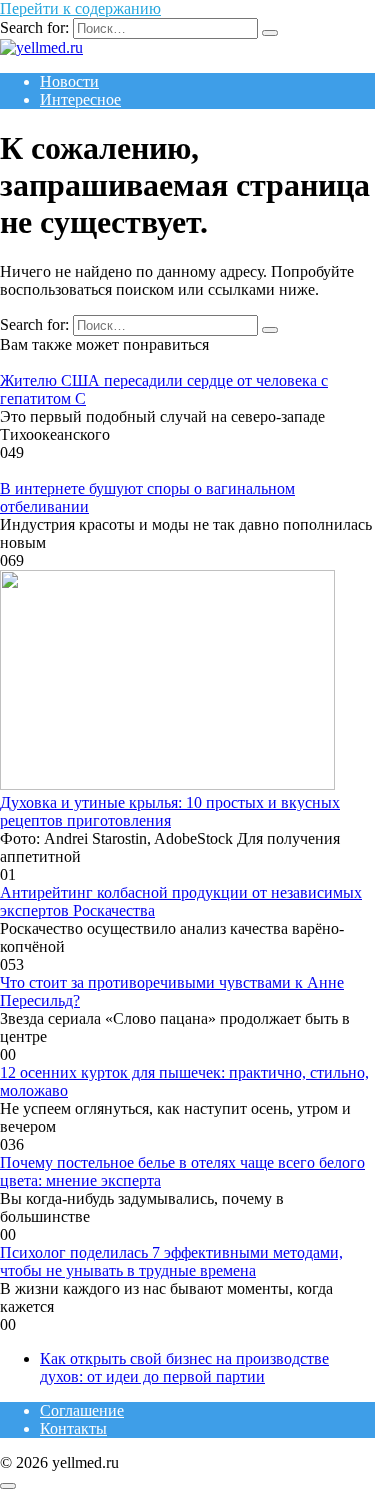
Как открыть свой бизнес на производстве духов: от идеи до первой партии (184, 1367)
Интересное (80, 99)
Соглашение (82, 1410)
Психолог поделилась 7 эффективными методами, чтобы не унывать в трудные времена (171, 1261)
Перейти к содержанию (80, 8)
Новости (69, 81)
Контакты (73, 1428)
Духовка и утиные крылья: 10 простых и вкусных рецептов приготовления (170, 811)
